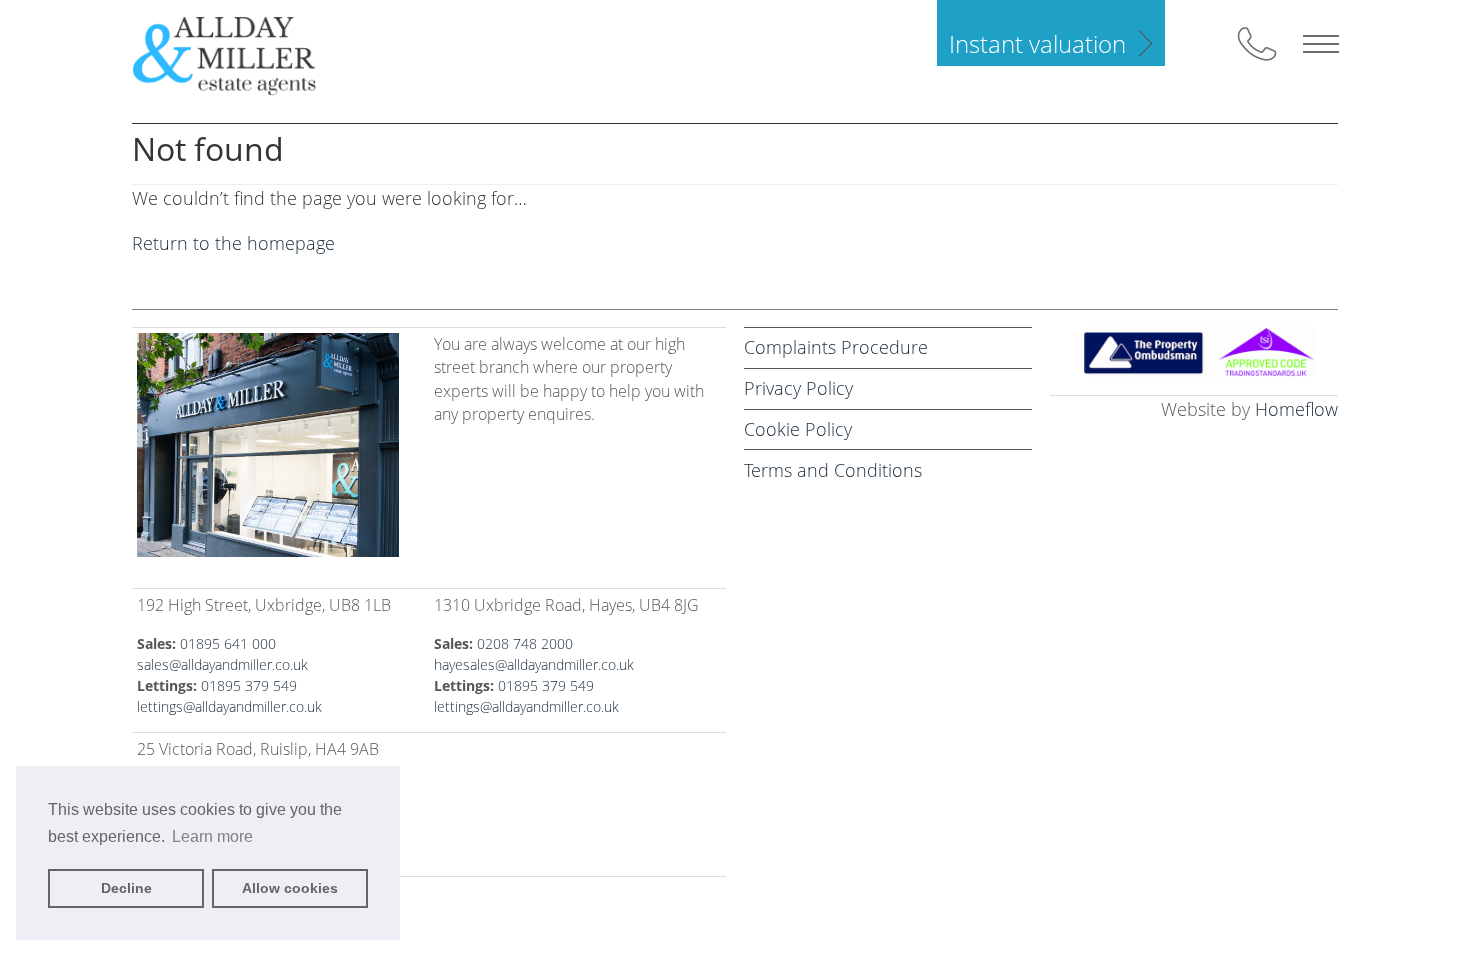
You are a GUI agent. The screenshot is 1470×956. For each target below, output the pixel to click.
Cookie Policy (798, 429)
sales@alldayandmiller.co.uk (222, 664)
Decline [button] (126, 888)
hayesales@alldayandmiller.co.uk (534, 664)
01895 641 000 (228, 643)
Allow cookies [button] (290, 888)
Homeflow (1296, 409)
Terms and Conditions (833, 470)
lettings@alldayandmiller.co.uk (229, 706)
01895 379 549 (249, 685)
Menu (1321, 44)
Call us (1257, 44)
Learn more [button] (212, 836)
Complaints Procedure (836, 347)
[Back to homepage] (241, 53)
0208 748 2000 (525, 643)
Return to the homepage (233, 243)
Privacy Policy (798, 388)
